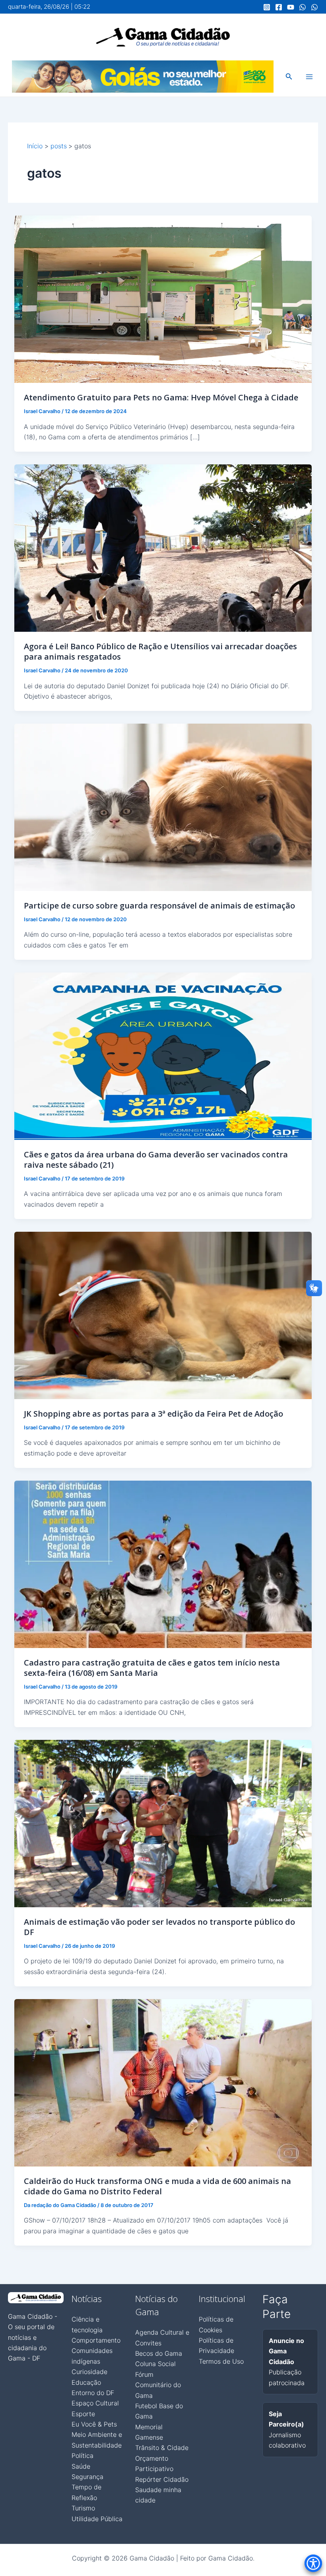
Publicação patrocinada (287, 2362)
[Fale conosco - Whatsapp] (314, 7)
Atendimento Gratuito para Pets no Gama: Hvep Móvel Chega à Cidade (161, 397)
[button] (289, 77)
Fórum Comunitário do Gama (158, 2385)
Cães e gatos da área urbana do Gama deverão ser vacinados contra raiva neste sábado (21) (156, 1160)
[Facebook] (279, 7)
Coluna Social (155, 2364)
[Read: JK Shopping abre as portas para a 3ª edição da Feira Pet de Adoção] (163, 1315)
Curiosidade (89, 2372)
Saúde (81, 2466)
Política (82, 2456)
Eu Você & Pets (94, 2424)
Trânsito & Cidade (162, 2448)
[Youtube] (291, 7)
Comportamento (96, 2340)
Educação (86, 2382)
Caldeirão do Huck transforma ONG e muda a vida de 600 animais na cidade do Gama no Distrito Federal (157, 2186)
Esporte (83, 2414)
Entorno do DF (93, 2393)
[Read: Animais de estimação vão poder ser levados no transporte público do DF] (163, 1823)
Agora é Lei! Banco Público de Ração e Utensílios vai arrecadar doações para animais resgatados (160, 651)
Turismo (83, 2508)
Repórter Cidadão (162, 2479)
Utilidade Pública (97, 2519)
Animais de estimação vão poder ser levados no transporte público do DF (159, 1927)
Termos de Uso (221, 2361)
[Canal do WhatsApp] (303, 7)
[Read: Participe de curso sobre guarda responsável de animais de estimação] (163, 807)
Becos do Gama (159, 2353)
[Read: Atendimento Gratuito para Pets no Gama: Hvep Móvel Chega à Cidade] (163, 299)
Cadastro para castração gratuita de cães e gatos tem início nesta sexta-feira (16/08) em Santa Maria (152, 1668)
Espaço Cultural (95, 2403)
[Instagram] (267, 7)
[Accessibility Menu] (313, 2563)
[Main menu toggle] (309, 77)
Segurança (87, 2477)
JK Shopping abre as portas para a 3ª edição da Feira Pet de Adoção (153, 1414)
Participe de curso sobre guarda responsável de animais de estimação (159, 906)
